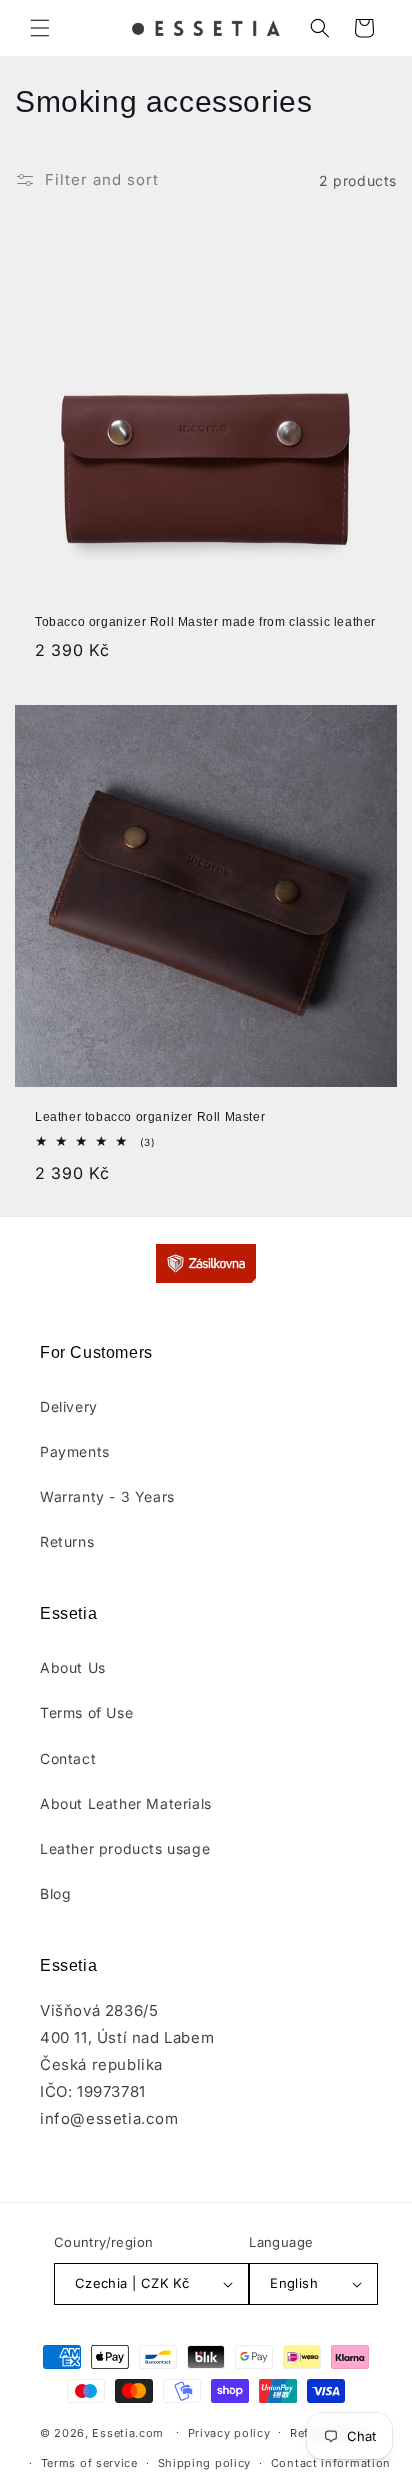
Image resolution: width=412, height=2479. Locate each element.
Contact (68, 1758)
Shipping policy (205, 2463)
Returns (67, 1541)
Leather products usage (125, 1848)
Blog (55, 1893)
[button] (40, 28)
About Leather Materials (126, 1803)
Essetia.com (128, 2432)
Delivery (69, 1406)
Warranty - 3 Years (107, 1496)
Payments (75, 1451)
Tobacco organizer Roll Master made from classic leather (205, 622)
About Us (73, 1667)
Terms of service (89, 2463)
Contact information (331, 2463)
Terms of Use (86, 1712)
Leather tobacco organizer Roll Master (150, 1117)
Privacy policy (229, 2433)
